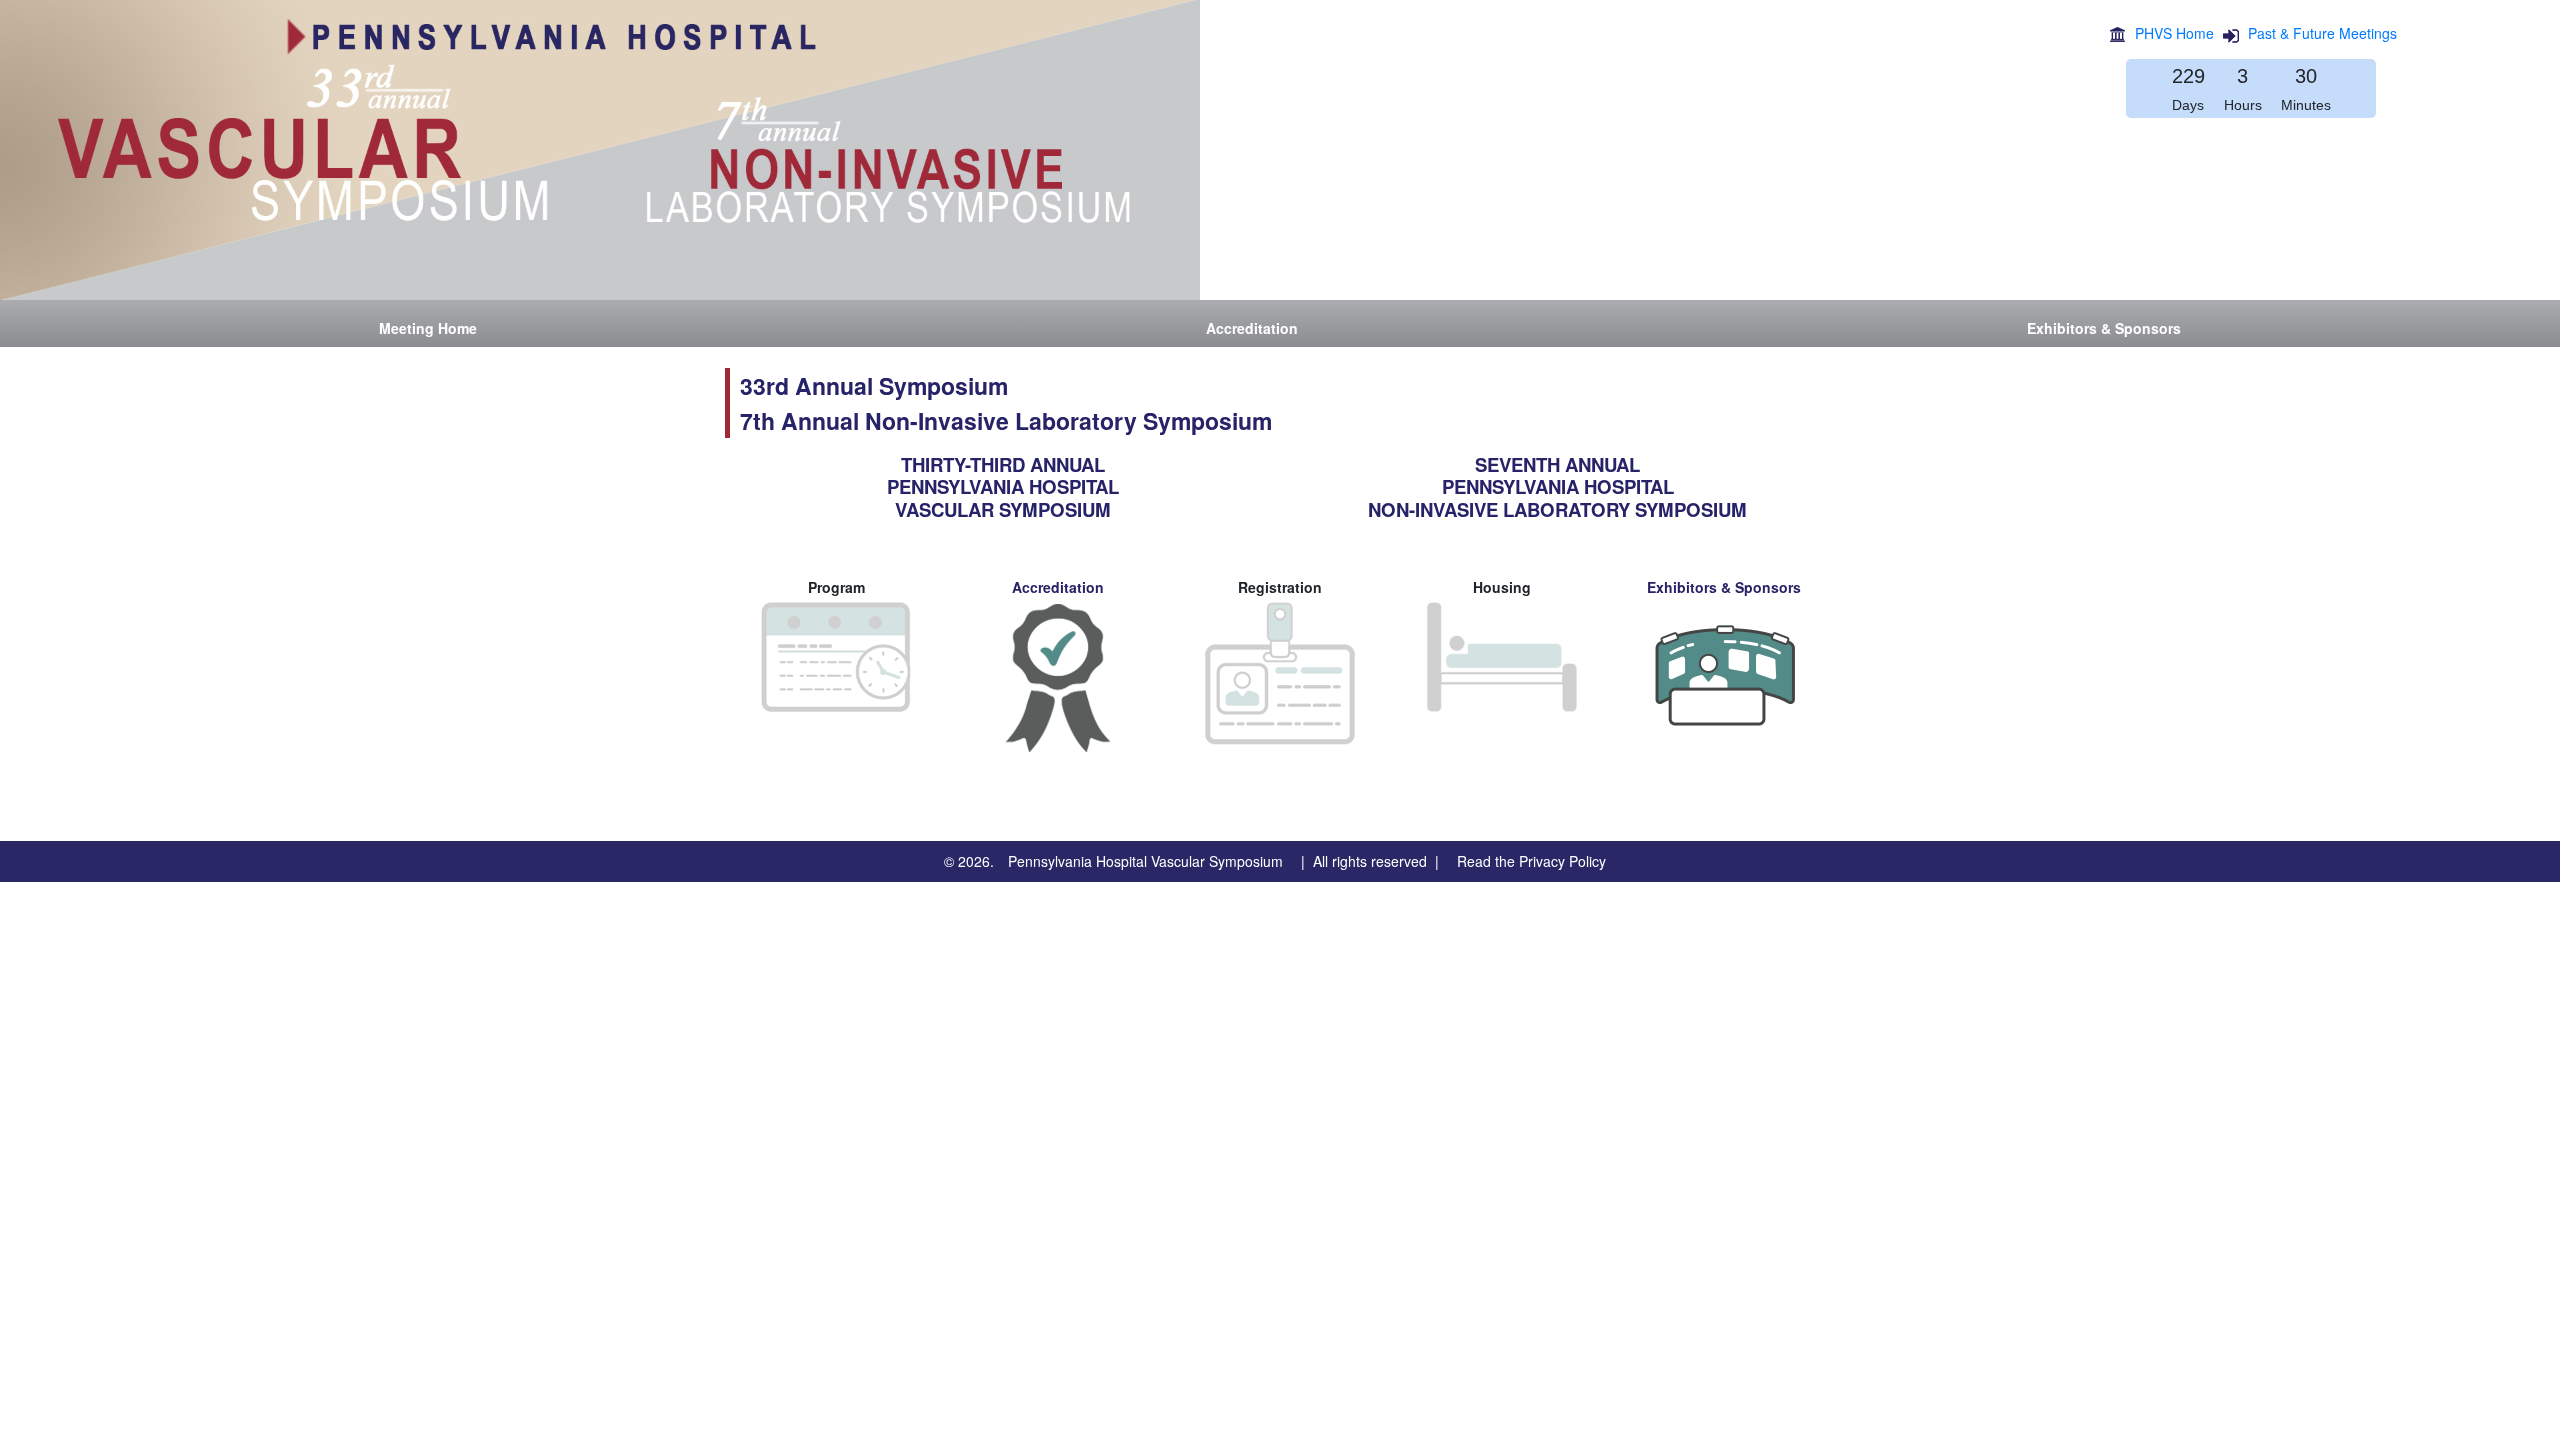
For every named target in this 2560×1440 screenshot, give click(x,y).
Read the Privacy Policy (1531, 861)
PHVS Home (2174, 33)
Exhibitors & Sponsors (1724, 587)
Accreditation (1058, 587)
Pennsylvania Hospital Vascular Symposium (1145, 861)
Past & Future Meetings (2322, 33)
